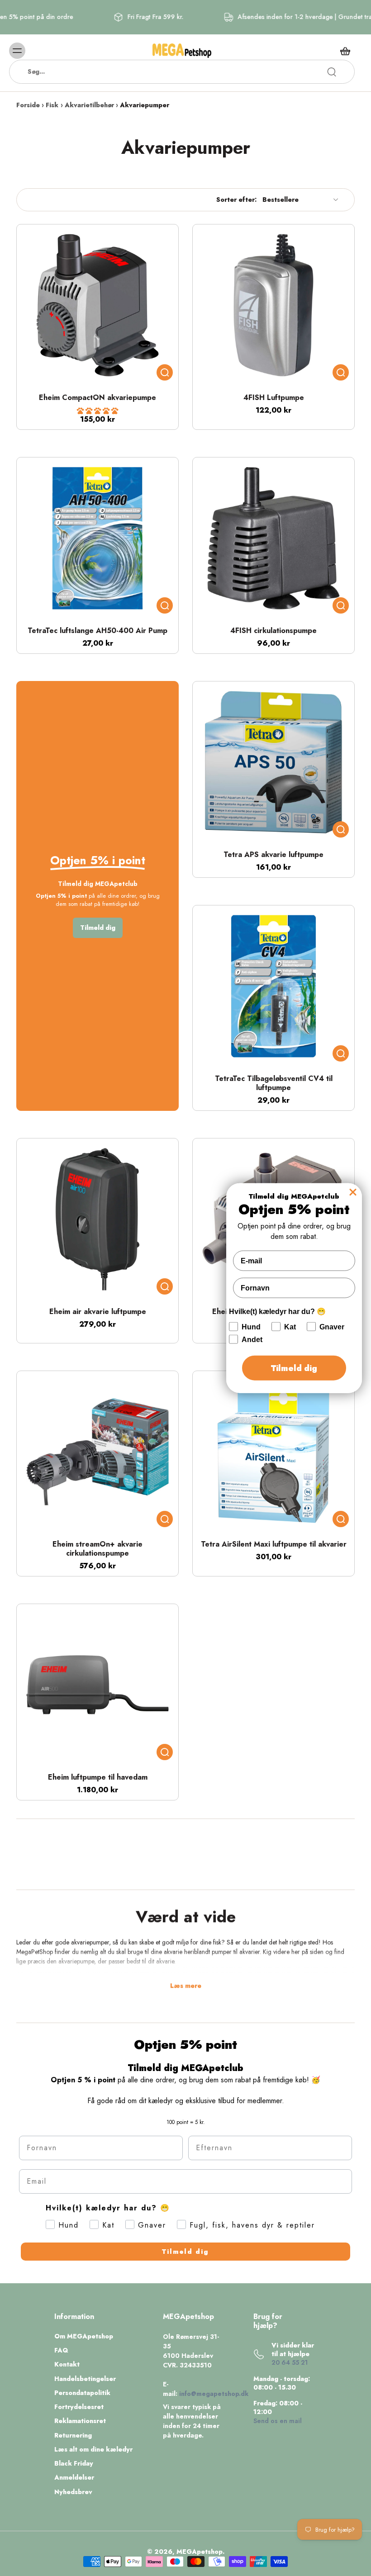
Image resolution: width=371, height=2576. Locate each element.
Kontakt (67, 2364)
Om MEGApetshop (84, 2336)
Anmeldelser (74, 2478)
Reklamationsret (80, 2421)
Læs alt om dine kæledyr (93, 2450)
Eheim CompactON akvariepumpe (98, 398)
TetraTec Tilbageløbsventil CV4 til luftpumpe (274, 1083)
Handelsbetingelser (85, 2379)
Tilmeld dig (185, 2252)
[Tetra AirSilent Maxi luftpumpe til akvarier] (273, 1452)
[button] (98, 411)
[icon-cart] (345, 51)
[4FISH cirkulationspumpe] (273, 538)
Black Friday (74, 2464)
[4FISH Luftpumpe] (273, 305)
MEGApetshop (200, 2552)
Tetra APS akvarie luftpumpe (273, 855)
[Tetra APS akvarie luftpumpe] (273, 762)
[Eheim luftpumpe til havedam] (98, 1685)
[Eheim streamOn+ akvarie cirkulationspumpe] (98, 1452)
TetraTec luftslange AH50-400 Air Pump (98, 631)
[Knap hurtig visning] (165, 372)
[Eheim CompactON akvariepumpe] (98, 305)
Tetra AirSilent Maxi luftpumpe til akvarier (274, 1544)
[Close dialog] (353, 1192)
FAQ (61, 2350)
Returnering (73, 2436)
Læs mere (186, 1986)
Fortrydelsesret (79, 2407)
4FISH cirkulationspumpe (273, 631)
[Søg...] (332, 72)
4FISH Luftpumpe (274, 398)
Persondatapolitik (82, 2393)
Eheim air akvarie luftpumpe (98, 1312)
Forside (28, 105)
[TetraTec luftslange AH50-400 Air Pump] (98, 538)
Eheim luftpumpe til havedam (98, 1777)
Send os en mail (278, 2421)
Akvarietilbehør (89, 105)
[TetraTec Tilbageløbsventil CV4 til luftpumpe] (273, 986)
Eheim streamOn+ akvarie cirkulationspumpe (98, 1549)
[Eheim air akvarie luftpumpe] (98, 1219)
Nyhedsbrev (73, 2492)
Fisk (52, 105)
